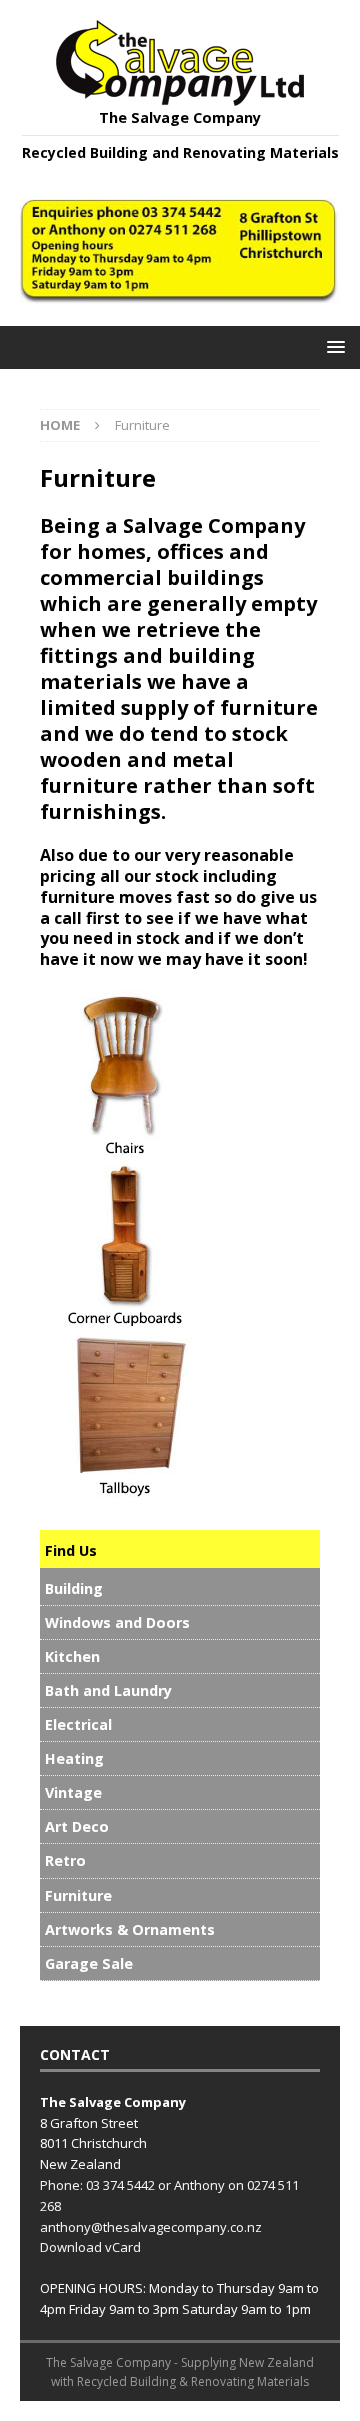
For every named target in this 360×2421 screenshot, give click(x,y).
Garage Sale (89, 1963)
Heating (74, 1758)
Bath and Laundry (108, 1690)
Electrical (78, 1724)
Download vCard (90, 2247)
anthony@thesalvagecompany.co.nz (151, 2227)
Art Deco (77, 1826)
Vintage (73, 1792)
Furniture (78, 1895)
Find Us (71, 1550)
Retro (65, 1860)
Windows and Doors (117, 1622)
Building (74, 1588)
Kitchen (72, 1656)
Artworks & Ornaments (130, 1929)
